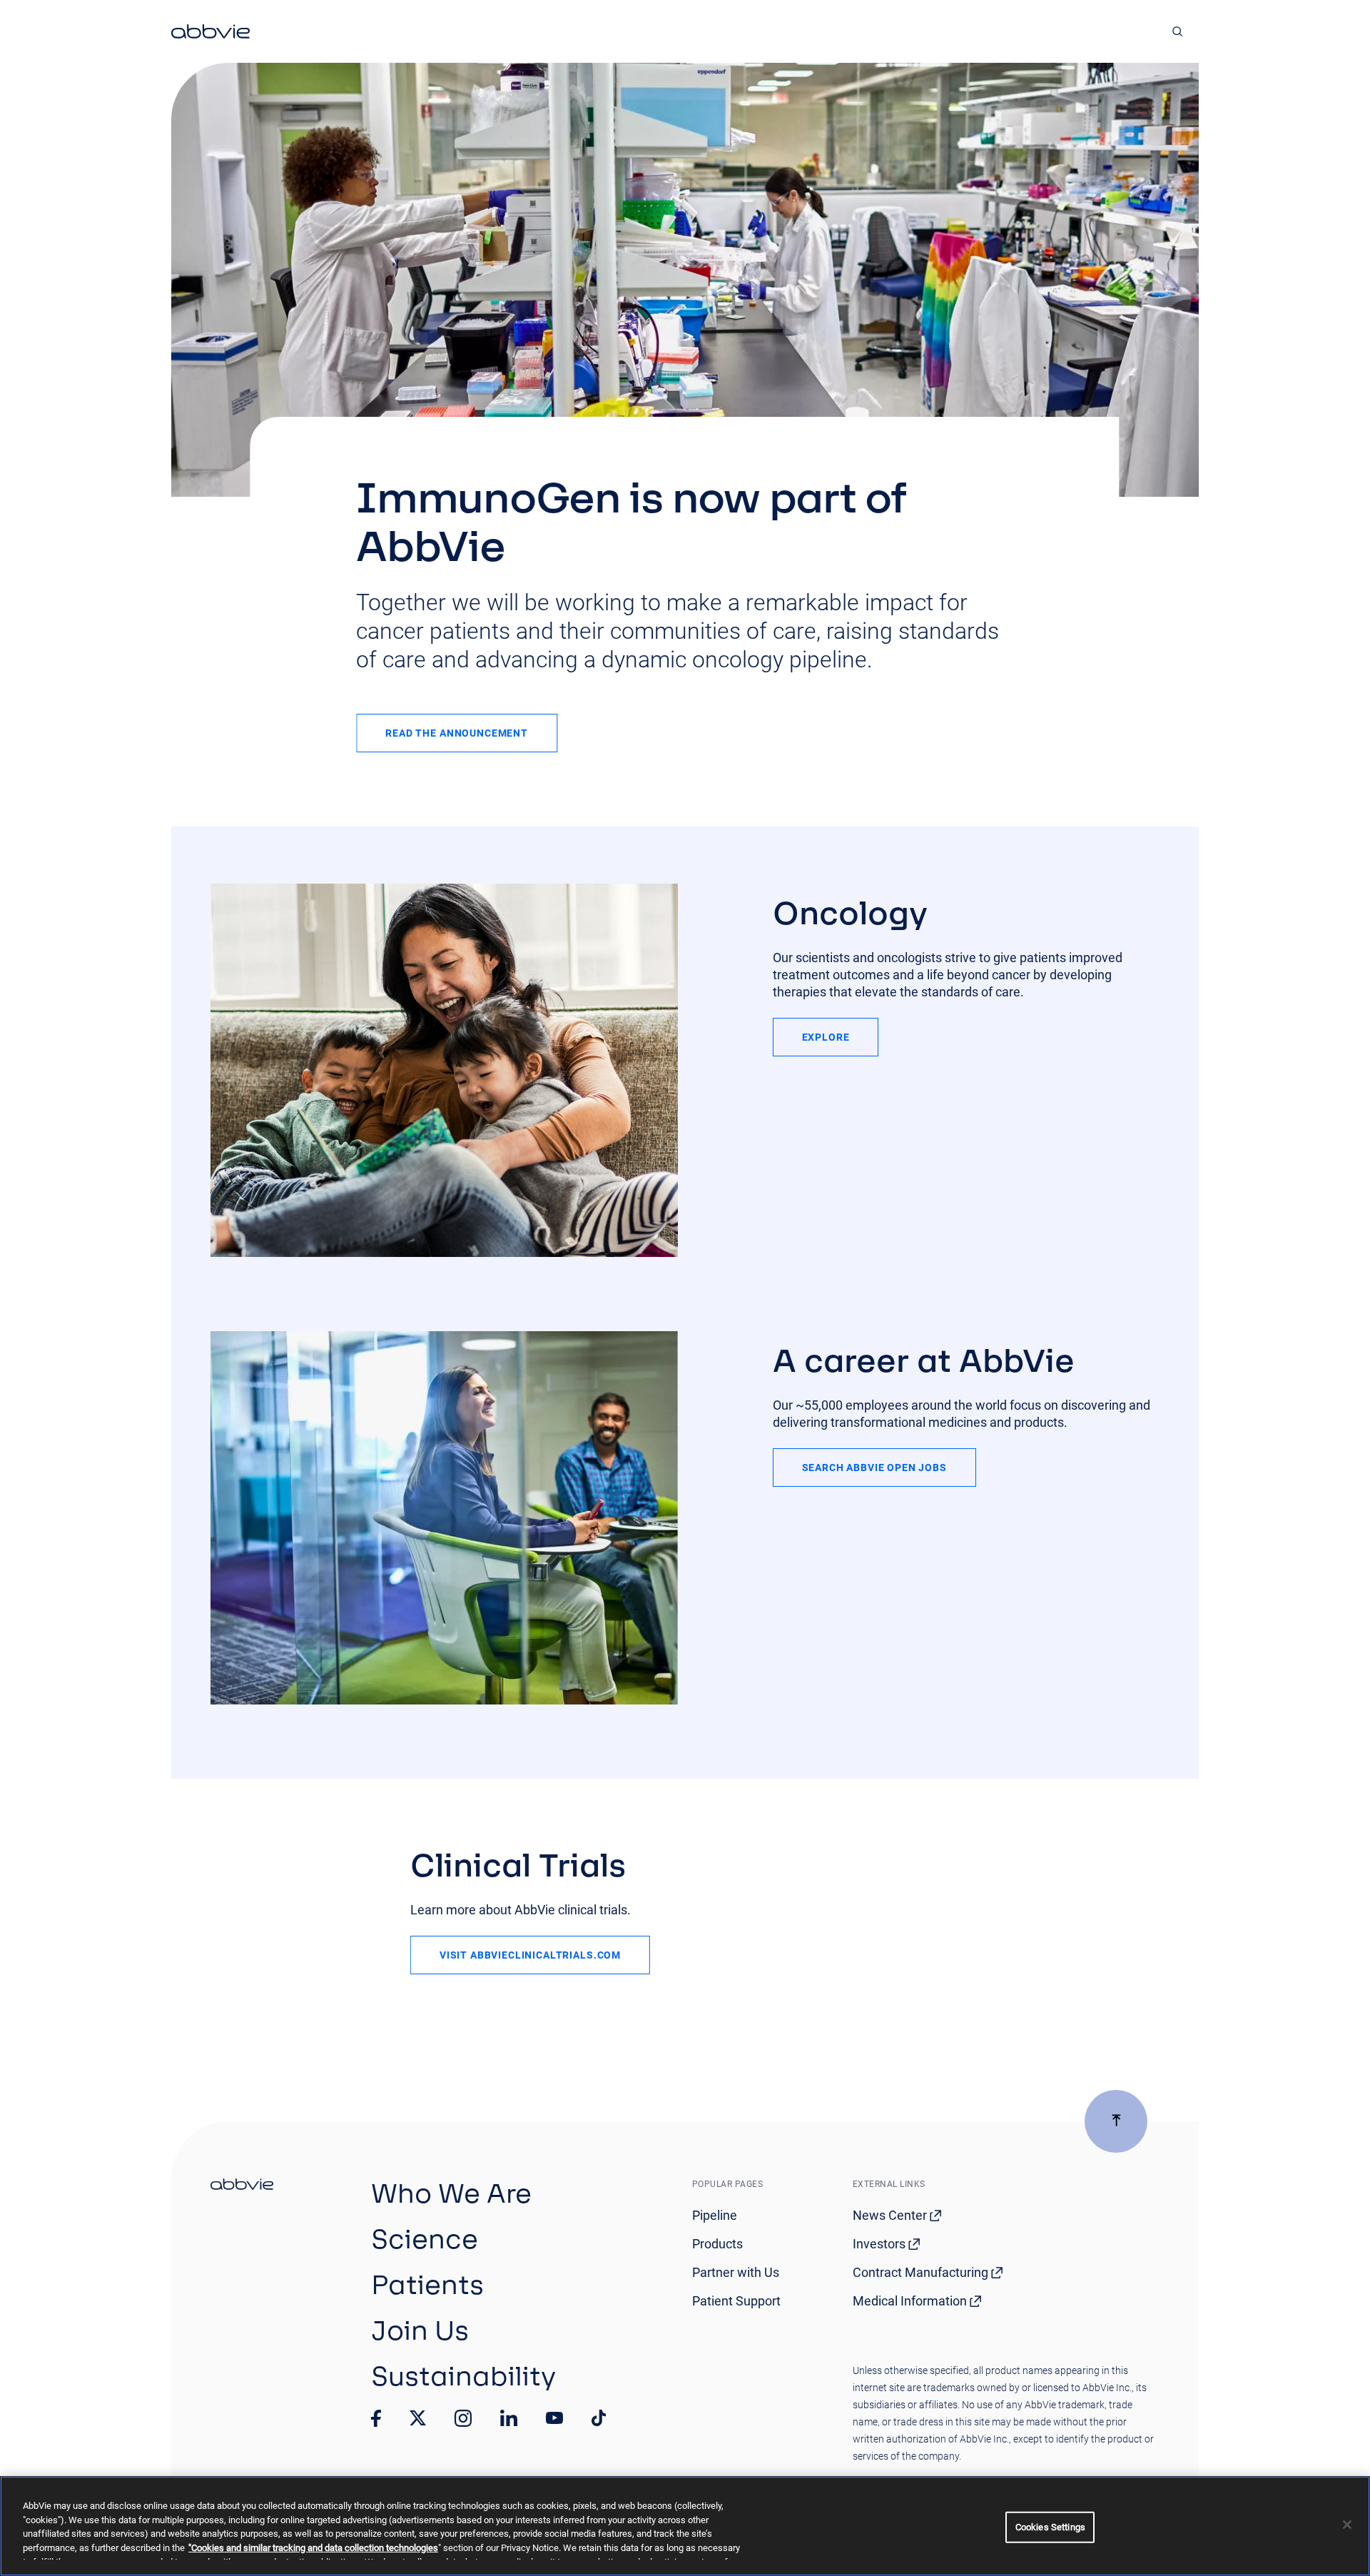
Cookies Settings (1050, 2527)
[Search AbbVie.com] (1178, 31)
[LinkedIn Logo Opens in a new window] (509, 2418)
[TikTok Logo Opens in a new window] (599, 2418)
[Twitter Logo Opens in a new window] (418, 2418)
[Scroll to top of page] (1116, 2121)
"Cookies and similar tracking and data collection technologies (313, 2548)
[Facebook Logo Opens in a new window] (376, 2418)
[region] (685, 2526)
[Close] (1347, 2525)
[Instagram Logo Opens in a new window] (463, 2418)
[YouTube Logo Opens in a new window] (554, 2418)
